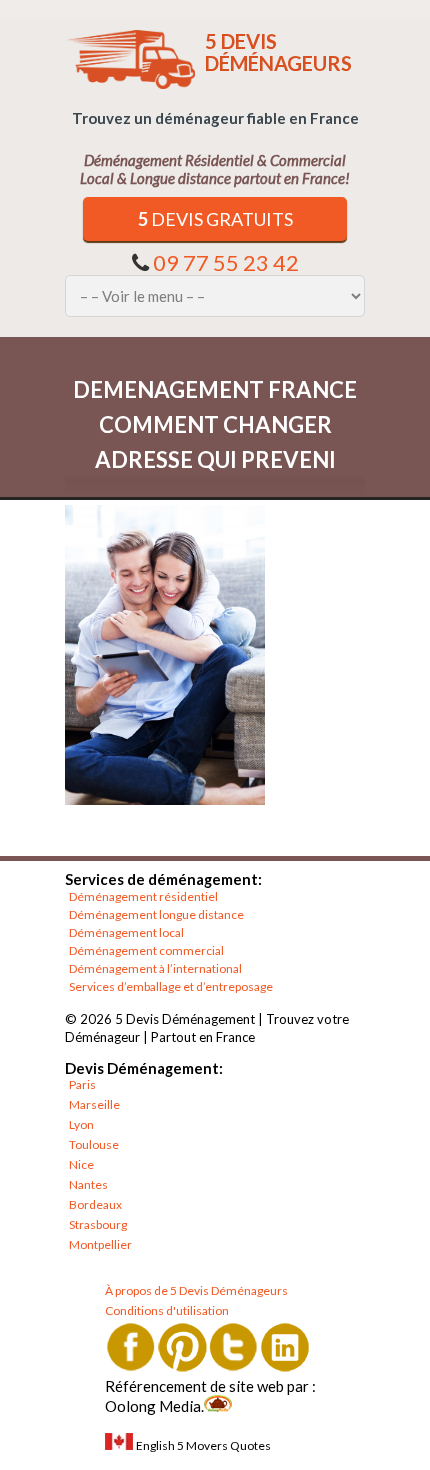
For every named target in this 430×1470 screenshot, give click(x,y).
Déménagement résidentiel (143, 896)
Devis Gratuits (215, 219)
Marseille (94, 1104)
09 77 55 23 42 (226, 262)
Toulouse (94, 1144)
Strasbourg (98, 1224)
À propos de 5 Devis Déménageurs (196, 1290)
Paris (82, 1084)
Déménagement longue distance (156, 914)
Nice (81, 1164)
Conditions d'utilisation (167, 1310)
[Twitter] (233, 1346)
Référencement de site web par (207, 1386)
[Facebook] (130, 1346)
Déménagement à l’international (155, 968)
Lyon (81, 1124)
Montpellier (100, 1244)
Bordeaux (95, 1204)
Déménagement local (126, 932)
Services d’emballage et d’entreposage (171, 986)
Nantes (88, 1184)
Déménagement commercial (146, 950)
